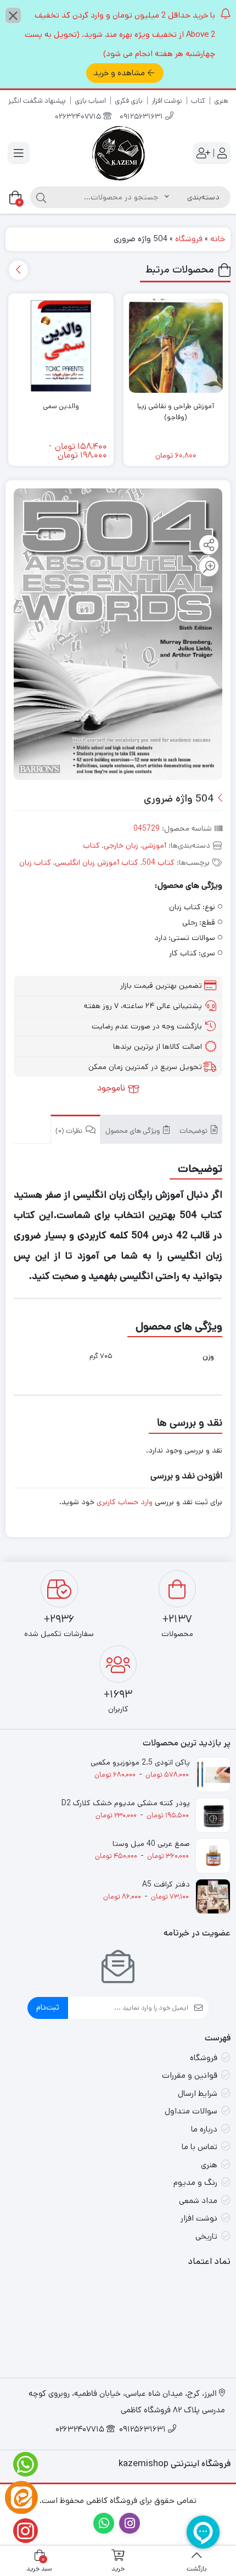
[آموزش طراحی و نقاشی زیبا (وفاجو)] (176, 346)
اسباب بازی (90, 101)
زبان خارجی (121, 845)
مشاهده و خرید (119, 73)
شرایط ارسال (198, 2093)
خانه (218, 239)
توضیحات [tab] (194, 1131)
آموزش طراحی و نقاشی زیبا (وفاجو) (176, 412)
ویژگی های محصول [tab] (133, 1131)
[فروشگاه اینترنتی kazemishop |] (118, 153)
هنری (221, 101)
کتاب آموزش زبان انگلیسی (97, 863)
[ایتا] (21, 2497)
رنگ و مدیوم (195, 2182)
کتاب (198, 101)
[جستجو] (41, 197)
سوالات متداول (191, 2111)
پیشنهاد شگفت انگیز (37, 101)
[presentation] (18, 270)
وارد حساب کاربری (125, 1502)
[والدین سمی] (61, 346)
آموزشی (154, 845)
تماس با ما (200, 2147)
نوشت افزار (167, 101)
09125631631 (142, 117)
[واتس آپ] (21, 2464)
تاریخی (206, 2236)
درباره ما (204, 2129)
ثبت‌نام (48, 2007)
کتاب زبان (35, 863)
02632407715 (79, 117)
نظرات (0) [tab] (70, 1131)
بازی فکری (129, 101)
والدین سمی (61, 406)
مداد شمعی (198, 2201)
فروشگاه (189, 239)
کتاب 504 (158, 863)
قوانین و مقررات (190, 2075)
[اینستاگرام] (21, 2531)
